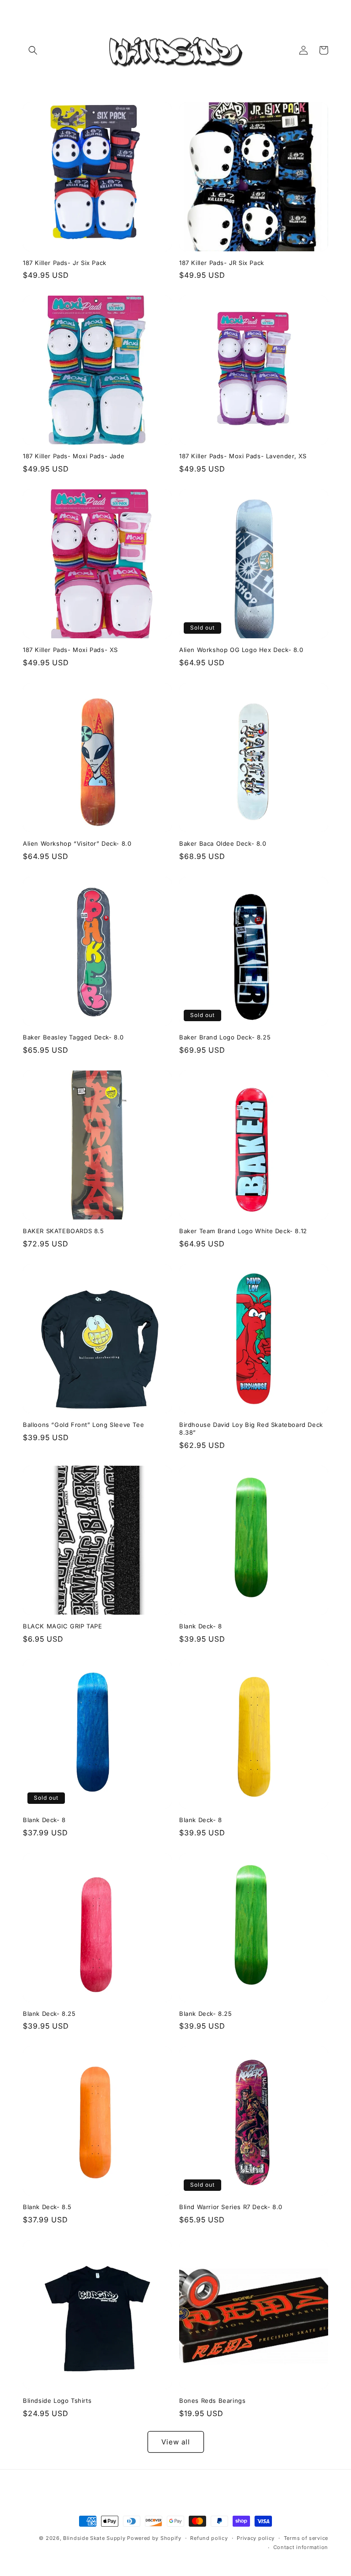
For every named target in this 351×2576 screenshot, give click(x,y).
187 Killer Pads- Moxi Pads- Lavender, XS (243, 456)
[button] (33, 50)
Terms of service (306, 2538)
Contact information (301, 2547)
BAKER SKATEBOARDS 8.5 (64, 1231)
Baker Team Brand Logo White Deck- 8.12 (243, 1231)
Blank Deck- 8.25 (49, 2014)
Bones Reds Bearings (212, 2401)
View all (176, 2442)
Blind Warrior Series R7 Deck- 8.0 (231, 2207)
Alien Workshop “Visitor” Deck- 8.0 (77, 843)
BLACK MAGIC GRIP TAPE (63, 1626)
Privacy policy (256, 2538)
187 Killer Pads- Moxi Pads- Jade (74, 456)
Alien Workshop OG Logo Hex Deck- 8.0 (241, 650)
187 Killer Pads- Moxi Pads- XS (70, 650)
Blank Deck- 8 (201, 1626)
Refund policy (209, 2538)
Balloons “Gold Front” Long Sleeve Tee (83, 1425)
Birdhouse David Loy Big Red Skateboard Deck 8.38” (251, 1428)
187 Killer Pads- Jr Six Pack (65, 263)
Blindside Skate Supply (95, 2538)
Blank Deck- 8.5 (47, 2207)
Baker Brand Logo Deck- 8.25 (225, 1037)
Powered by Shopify (154, 2538)
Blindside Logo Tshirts (57, 2401)
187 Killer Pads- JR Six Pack (222, 263)
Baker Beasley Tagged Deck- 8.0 (73, 1037)
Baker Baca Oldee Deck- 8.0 (223, 843)
